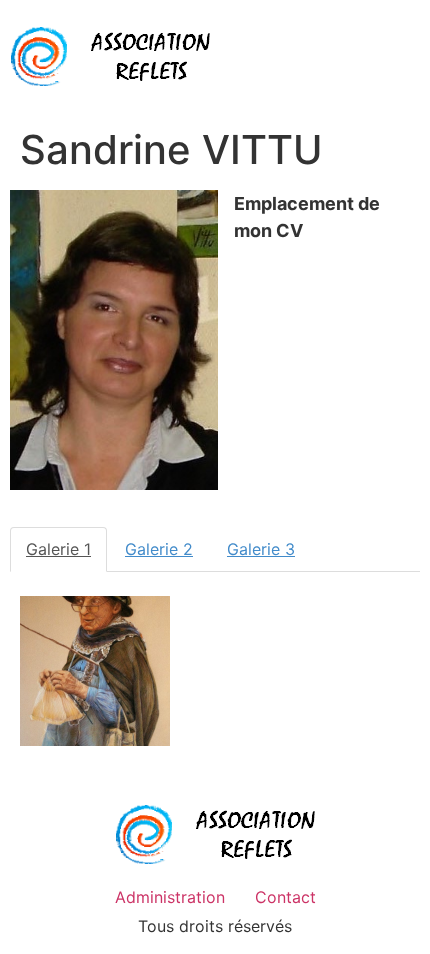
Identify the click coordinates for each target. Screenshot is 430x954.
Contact (285, 897)
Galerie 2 (159, 549)
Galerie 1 (58, 549)
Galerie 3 (261, 549)
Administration (170, 897)
